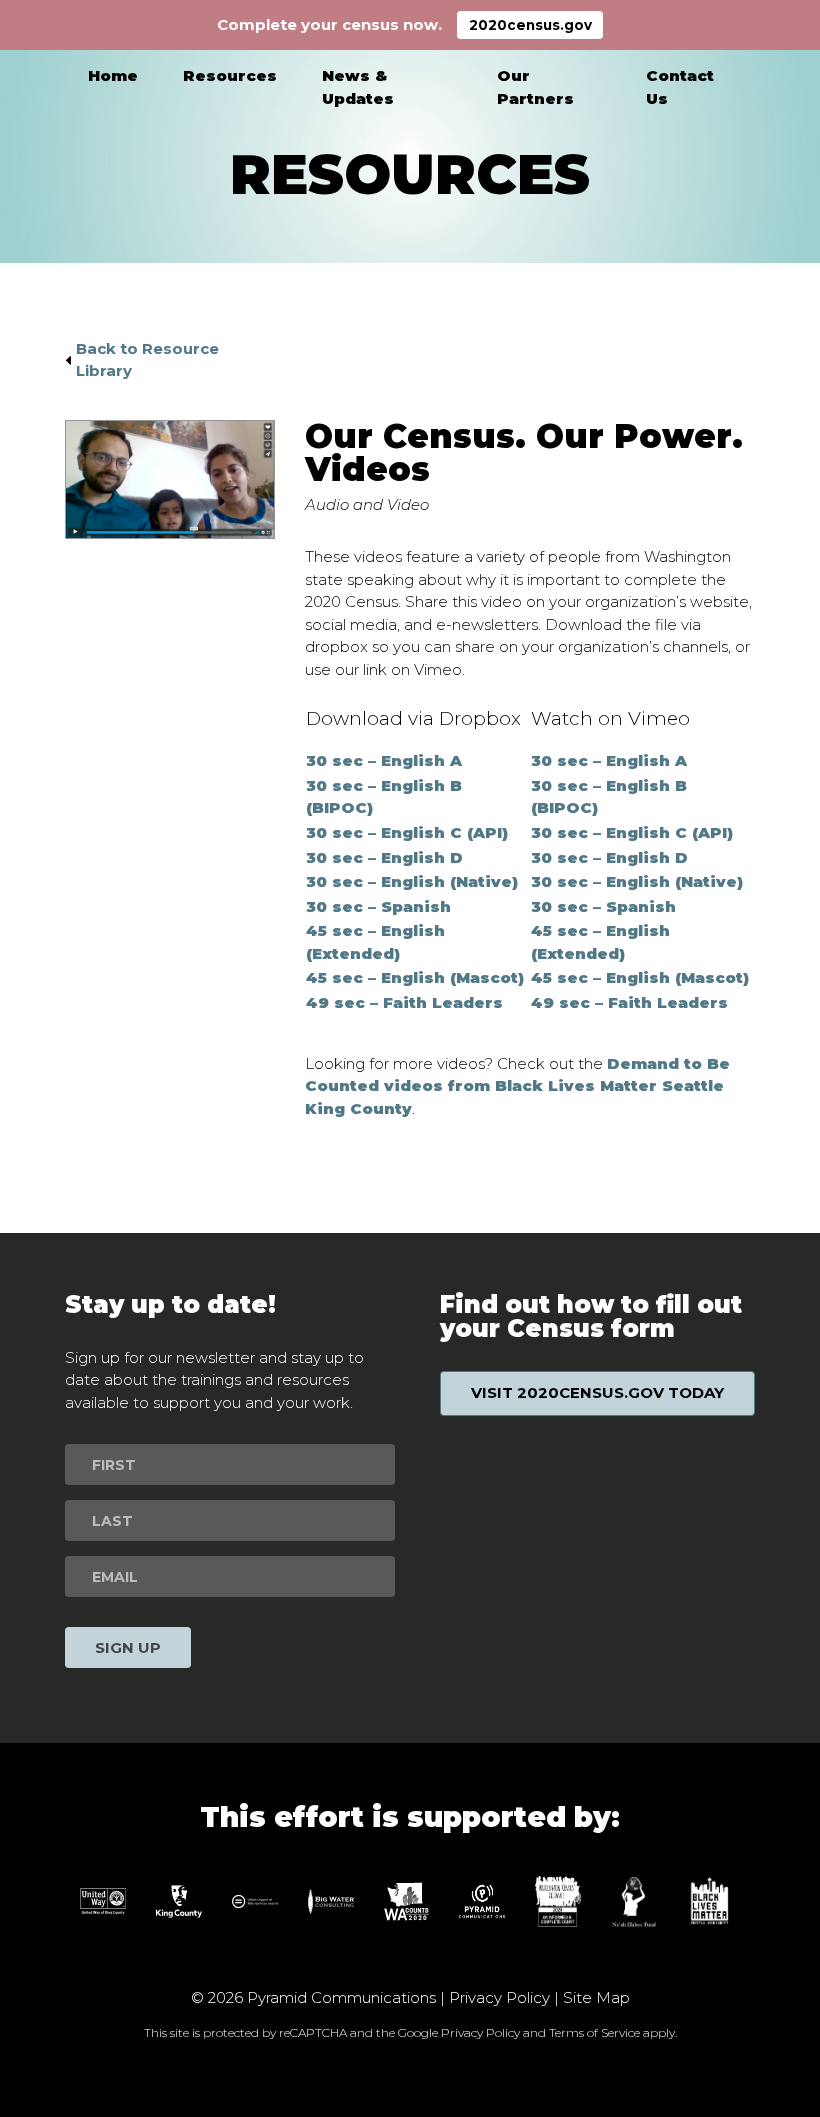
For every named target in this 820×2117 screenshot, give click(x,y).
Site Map (596, 1997)
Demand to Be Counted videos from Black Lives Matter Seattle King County (517, 1086)
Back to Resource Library (147, 360)
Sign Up (128, 1647)
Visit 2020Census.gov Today (597, 1392)
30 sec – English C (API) (407, 832)
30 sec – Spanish (378, 906)
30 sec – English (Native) (412, 881)
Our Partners (535, 87)
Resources (230, 75)
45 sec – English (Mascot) (415, 977)
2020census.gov (530, 25)
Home (113, 75)
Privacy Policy (499, 1997)
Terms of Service (594, 2032)
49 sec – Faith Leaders (404, 1002)
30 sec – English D (384, 857)
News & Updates (358, 87)
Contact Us (680, 87)
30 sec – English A (384, 760)
